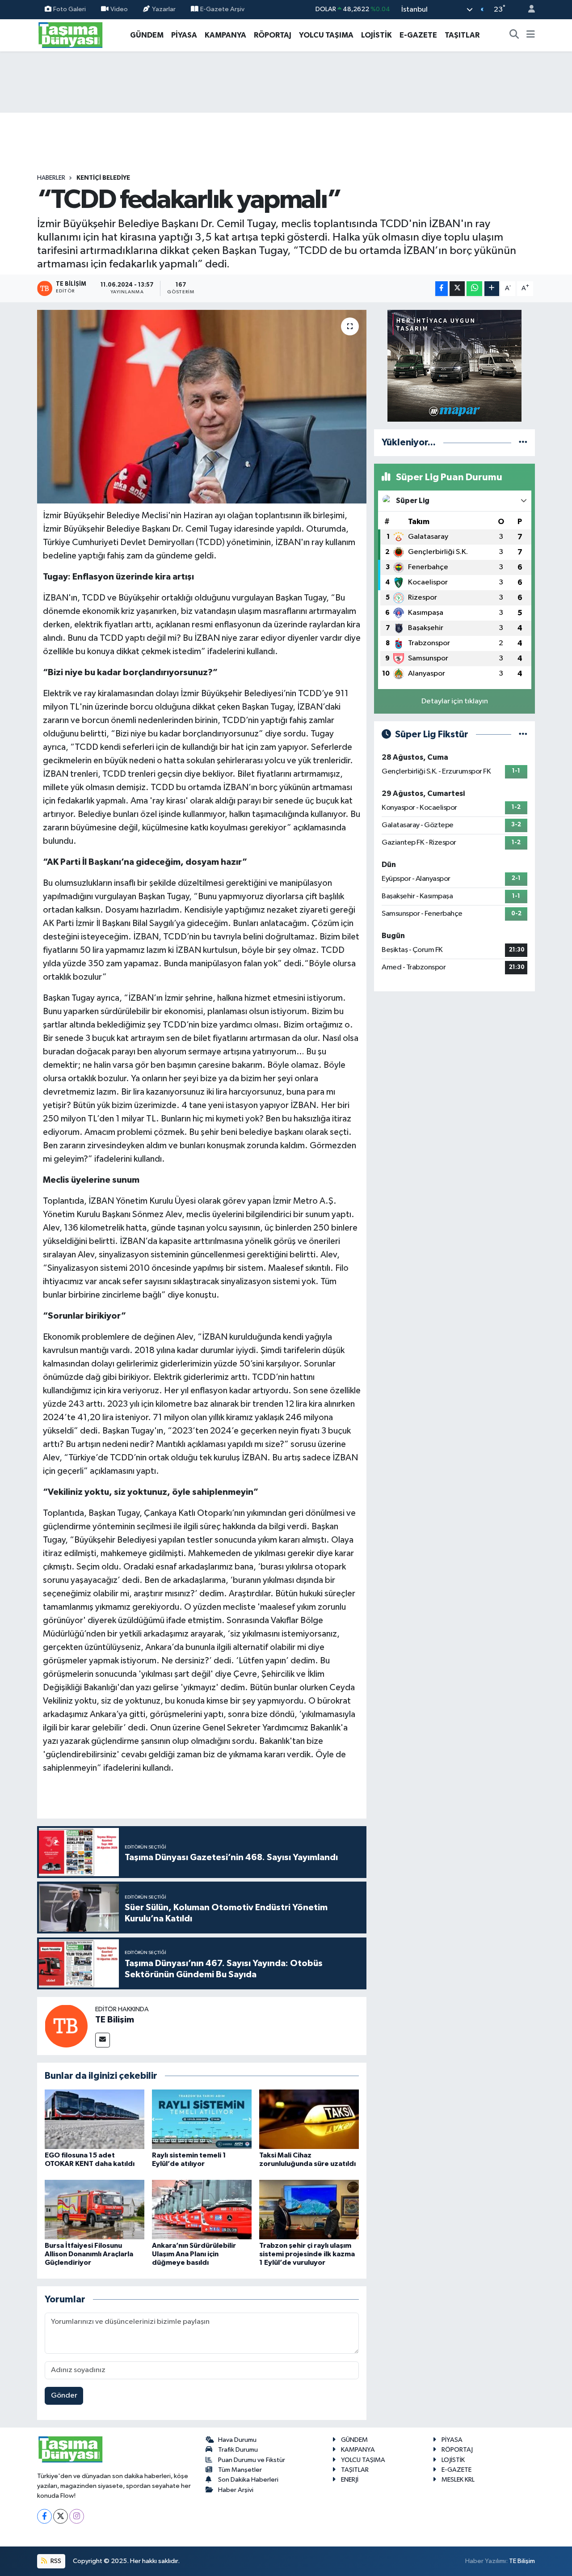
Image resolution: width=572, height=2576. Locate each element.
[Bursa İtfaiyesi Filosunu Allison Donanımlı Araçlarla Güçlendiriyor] (95, 2210)
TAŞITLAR (462, 35)
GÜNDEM (147, 35)
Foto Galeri (69, 9)
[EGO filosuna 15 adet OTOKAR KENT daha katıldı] (95, 2119)
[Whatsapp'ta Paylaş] (474, 289)
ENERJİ (350, 2480)
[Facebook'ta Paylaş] (442, 289)
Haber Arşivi (236, 2490)
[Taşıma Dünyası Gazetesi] (71, 35)
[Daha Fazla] (492, 289)
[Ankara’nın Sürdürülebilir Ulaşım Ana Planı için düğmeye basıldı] (202, 2210)
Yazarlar (164, 9)
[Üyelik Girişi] (528, 10)
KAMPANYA (225, 35)
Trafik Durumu (238, 2450)
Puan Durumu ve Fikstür (252, 2460)
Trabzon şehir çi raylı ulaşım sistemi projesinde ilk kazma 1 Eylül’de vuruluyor (307, 2254)
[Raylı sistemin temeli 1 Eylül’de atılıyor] (202, 2119)
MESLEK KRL (458, 2480)
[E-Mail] (103, 2040)
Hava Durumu (237, 2440)
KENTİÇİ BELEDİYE (103, 178)
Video (119, 9)
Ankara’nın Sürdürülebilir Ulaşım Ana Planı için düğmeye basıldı (194, 2254)
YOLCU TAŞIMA (326, 35)
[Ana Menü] (531, 35)
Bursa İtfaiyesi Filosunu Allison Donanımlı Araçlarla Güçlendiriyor (89, 2254)
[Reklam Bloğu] (454, 366)
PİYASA (184, 35)
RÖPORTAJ (273, 35)
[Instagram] (77, 2516)
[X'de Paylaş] (457, 289)
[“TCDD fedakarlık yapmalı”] (202, 406)
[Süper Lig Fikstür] (523, 734)
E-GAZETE (418, 35)
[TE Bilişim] (66, 2026)
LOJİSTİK (376, 35)
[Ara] (514, 35)
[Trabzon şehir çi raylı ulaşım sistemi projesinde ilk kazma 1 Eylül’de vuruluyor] (309, 2210)
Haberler (51, 178)
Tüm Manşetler (240, 2470)
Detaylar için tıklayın (455, 701)
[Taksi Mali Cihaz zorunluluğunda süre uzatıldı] (309, 2119)
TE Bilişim (115, 2020)
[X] (61, 2516)
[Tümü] (523, 442)
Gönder (64, 2396)
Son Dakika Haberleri (248, 2480)
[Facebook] (44, 2516)
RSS (55, 2561)
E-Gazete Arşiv (222, 9)
